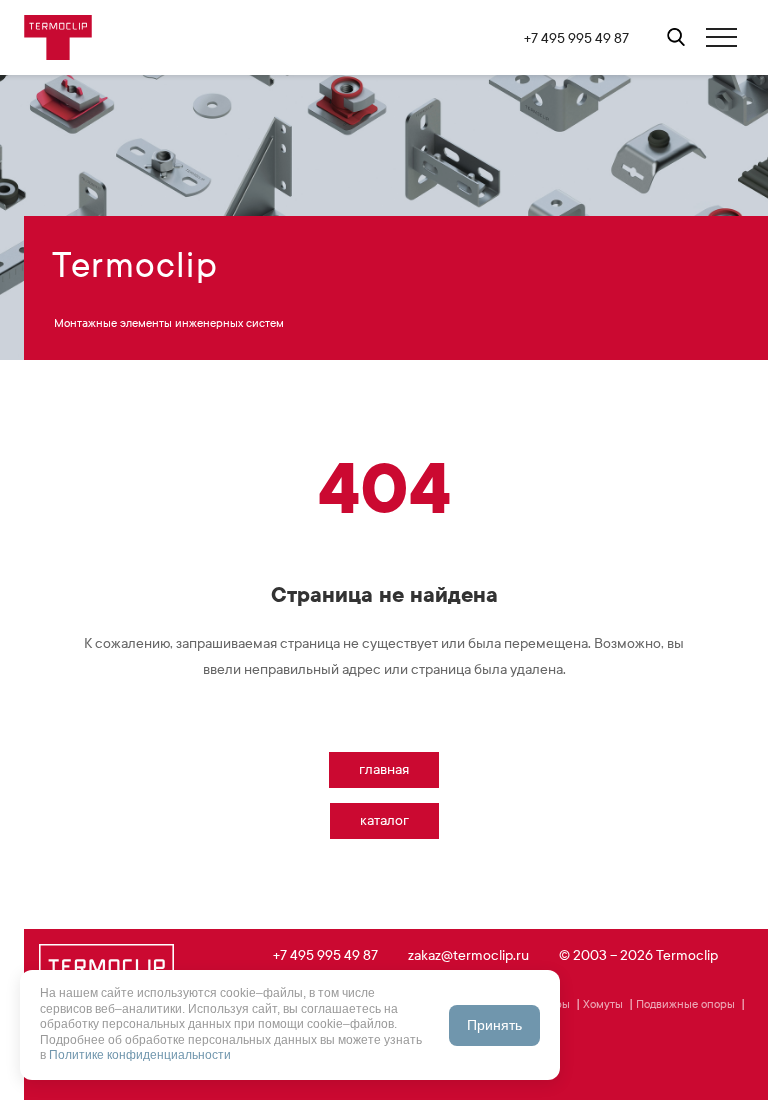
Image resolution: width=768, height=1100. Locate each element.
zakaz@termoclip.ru (468, 955)
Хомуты (603, 1004)
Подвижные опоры (685, 1004)
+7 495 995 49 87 (576, 38)
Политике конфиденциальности (140, 1055)
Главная (384, 769)
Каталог (384, 820)
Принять (494, 1025)
